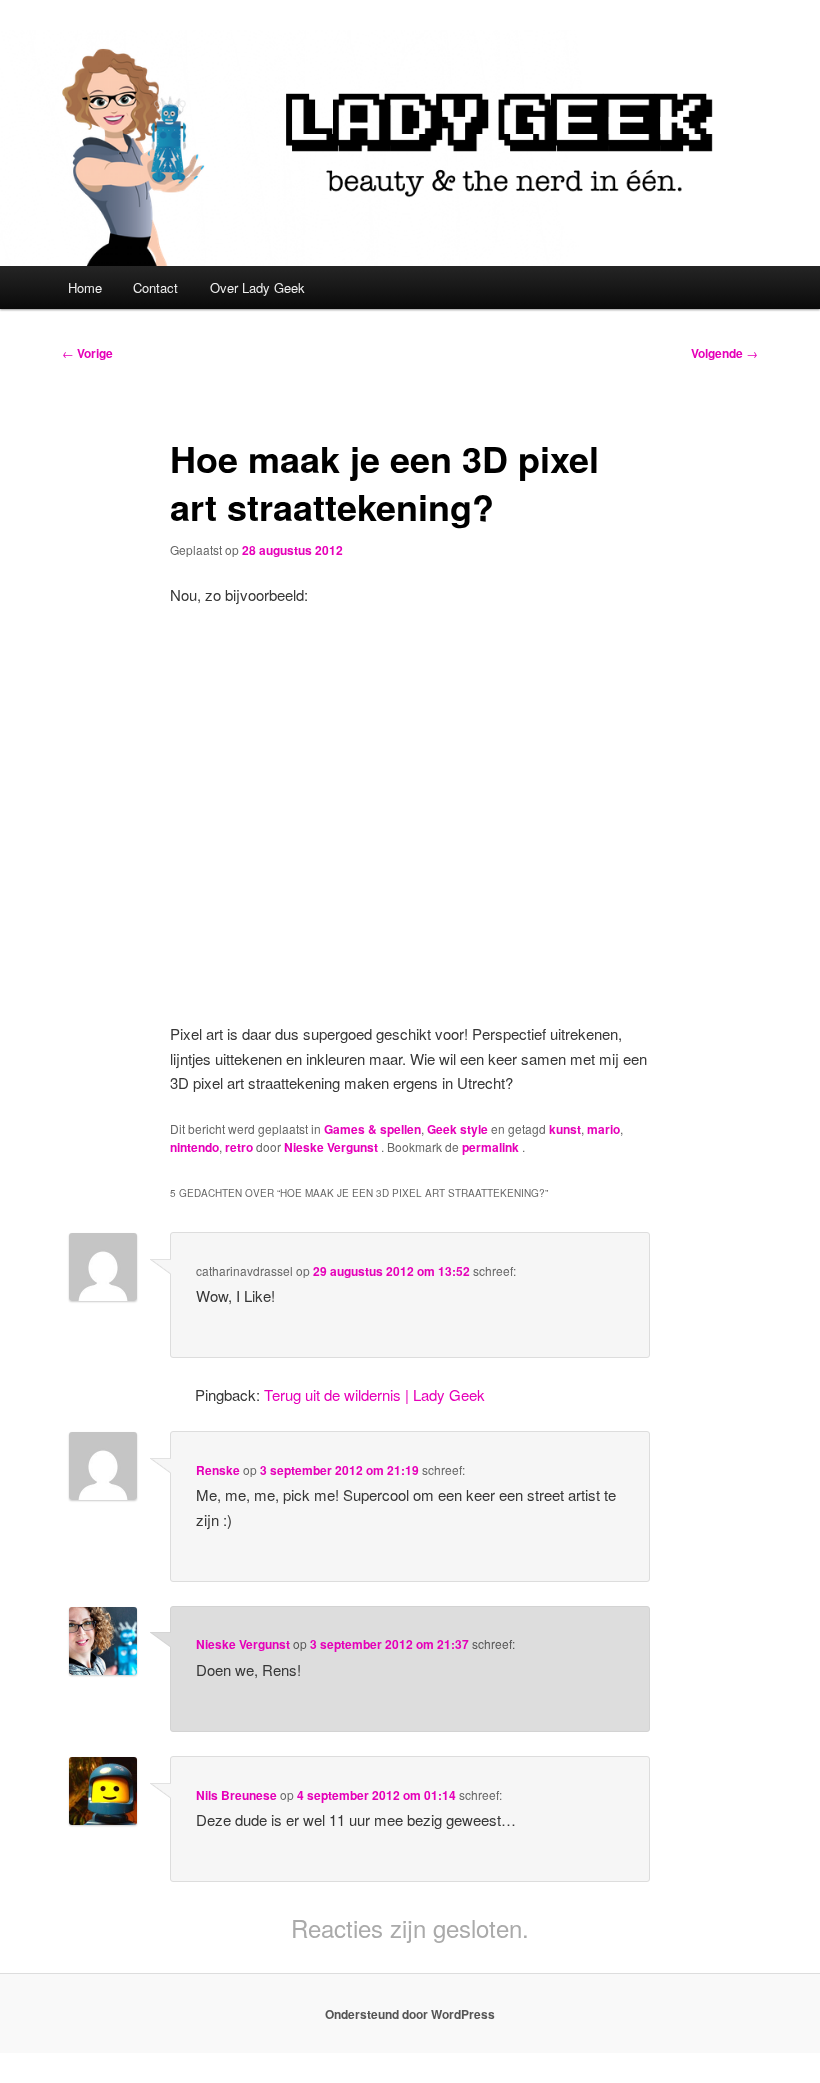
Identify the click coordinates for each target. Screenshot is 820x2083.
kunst (565, 1129)
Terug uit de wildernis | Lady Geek (374, 1394)
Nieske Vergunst (332, 1147)
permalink (492, 1147)
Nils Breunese (236, 1795)
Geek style (457, 1129)
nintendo (194, 1147)
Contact (155, 287)
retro (239, 1147)
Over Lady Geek (257, 287)
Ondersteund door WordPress (410, 2014)
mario (603, 1129)
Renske (218, 1470)
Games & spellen (372, 1129)
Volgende (724, 353)
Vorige (87, 353)
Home (85, 287)
